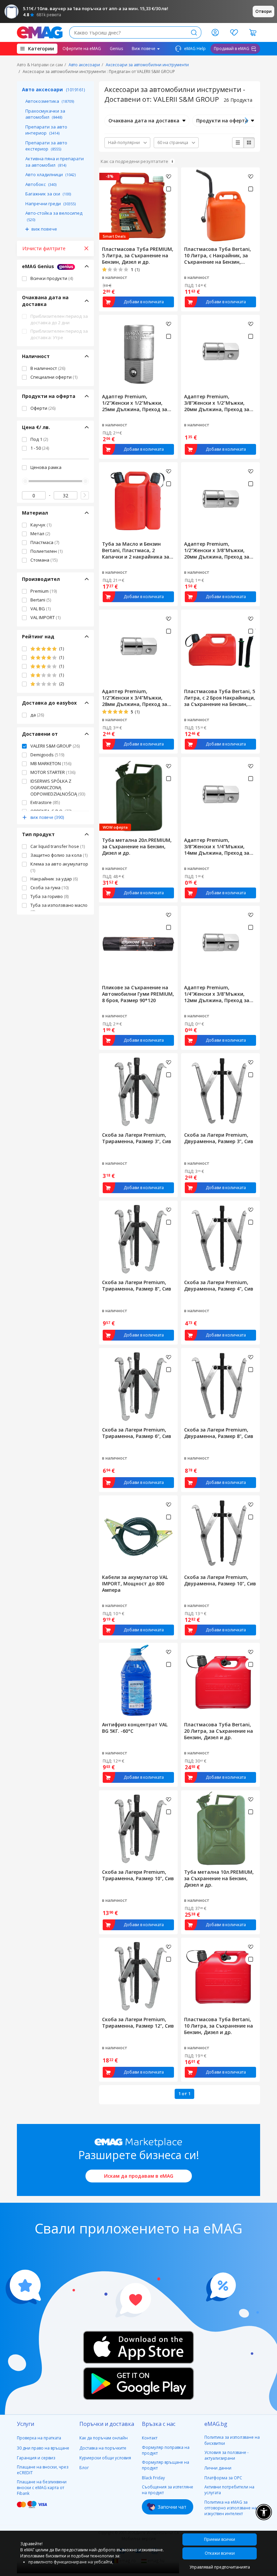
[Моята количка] (253, 32)
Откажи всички (220, 2553)
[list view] (238, 143)
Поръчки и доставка (107, 2424)
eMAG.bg (216, 2424)
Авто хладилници (51, 174)
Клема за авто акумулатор (59, 867)
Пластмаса (45, 542)
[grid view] (249, 143)
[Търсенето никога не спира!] (40, 32)
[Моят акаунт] (215, 32)
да (37, 715)
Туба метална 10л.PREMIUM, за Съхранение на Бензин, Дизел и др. (219, 1878)
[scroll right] (246, 121)
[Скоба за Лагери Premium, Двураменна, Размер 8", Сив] (220, 1386)
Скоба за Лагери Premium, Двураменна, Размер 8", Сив (219, 1433)
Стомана (44, 560)
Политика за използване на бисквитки (232, 2440)
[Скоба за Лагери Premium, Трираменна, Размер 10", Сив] (138, 1828)
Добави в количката (144, 302)
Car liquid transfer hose (58, 846)
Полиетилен (46, 551)
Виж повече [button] (144, 49)
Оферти (43, 408)
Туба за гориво (49, 896)
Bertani (41, 600)
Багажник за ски (48, 194)
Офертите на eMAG (82, 49)
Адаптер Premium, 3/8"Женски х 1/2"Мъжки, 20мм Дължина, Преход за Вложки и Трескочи (217, 403)
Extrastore (45, 802)
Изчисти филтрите (44, 248)
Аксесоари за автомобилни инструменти (147, 65)
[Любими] (234, 32)
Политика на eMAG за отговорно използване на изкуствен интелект (231, 2508)
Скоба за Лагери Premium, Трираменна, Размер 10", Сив (138, 1875)
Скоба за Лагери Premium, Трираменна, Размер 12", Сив (138, 2023)
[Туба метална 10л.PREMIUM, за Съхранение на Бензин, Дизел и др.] (220, 1828)
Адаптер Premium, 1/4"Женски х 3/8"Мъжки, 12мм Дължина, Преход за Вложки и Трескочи (217, 994)
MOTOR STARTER (53, 772)
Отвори (263, 11)
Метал (40, 534)
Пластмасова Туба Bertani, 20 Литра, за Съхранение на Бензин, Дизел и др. (219, 1731)
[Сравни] (168, 189)
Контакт (150, 2438)
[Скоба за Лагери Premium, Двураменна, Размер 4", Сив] (220, 1239)
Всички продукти (52, 278)
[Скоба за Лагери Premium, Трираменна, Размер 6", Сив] (138, 1386)
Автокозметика (50, 101)
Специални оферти (54, 377)
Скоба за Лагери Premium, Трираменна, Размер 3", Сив (137, 1138)
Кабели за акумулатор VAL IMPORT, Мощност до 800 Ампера (135, 1584)
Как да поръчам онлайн (104, 2438)
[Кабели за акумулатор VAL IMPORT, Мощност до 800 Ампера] (138, 1533)
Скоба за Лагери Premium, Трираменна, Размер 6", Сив (137, 1433)
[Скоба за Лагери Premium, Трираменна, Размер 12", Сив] (138, 1976)
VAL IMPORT (45, 617)
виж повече (44, 229)
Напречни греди (51, 204)
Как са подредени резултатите (134, 161)
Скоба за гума (49, 888)
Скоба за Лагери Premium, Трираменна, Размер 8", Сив (137, 1285)
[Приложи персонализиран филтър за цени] (85, 495)
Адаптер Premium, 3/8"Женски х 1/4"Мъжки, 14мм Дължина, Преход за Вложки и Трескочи (217, 846)
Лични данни (218, 2468)
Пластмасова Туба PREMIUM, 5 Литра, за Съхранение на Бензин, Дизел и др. (138, 255)
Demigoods (47, 755)
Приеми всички (220, 2539)
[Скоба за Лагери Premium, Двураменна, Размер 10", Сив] (220, 1533)
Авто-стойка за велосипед (54, 216)
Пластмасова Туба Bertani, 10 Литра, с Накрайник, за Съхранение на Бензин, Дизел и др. (218, 255)
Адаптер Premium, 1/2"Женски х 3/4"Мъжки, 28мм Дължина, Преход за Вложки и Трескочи (135, 698)
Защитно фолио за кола (59, 855)
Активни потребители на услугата (229, 2490)
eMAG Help (194, 49)
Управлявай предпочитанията (220, 2567)
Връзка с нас (159, 2424)
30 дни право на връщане (43, 2448)
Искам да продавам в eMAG (139, 2176)
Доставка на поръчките (103, 2448)
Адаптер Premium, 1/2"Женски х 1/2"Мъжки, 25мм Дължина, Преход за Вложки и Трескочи (135, 403)
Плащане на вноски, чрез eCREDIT (43, 2470)
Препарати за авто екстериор (46, 146)
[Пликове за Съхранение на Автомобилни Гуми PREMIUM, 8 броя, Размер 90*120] (138, 944)
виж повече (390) (47, 817)
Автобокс (41, 184)
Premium (44, 591)
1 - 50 (40, 448)
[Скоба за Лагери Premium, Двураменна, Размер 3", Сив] (220, 1091)
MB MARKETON (51, 763)
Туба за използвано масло (59, 908)
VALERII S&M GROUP (55, 746)
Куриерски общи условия (105, 2458)
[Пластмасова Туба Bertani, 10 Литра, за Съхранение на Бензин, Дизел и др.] (220, 1976)
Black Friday (153, 2478)
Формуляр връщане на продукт (166, 2465)
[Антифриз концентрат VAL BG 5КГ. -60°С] (138, 1681)
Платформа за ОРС (223, 2478)
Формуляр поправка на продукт (166, 2450)
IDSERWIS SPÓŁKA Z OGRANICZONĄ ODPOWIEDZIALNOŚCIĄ (58, 787)
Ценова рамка (46, 467)
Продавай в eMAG (232, 49)
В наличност (48, 368)
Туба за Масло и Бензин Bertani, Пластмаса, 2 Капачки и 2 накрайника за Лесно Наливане (136, 550)
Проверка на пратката (39, 2438)
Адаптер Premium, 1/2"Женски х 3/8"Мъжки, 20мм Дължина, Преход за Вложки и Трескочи (217, 550)
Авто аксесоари (84, 65)
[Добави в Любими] (169, 176)
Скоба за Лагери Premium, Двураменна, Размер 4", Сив (219, 1285)
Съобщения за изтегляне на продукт (168, 2490)
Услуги (26, 2424)
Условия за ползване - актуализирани (226, 2455)
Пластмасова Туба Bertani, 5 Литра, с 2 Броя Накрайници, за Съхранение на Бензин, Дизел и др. (220, 698)
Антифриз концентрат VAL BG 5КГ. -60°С (135, 1728)
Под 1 (39, 439)
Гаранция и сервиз (36, 2458)
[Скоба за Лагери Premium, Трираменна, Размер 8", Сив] (138, 1239)
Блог (84, 2468)
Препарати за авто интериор (46, 130)
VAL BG (41, 609)
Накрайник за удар (54, 879)
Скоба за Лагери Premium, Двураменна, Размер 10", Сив (220, 1580)
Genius (116, 49)
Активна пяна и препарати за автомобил (55, 162)
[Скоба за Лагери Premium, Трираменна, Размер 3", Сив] (138, 1091)
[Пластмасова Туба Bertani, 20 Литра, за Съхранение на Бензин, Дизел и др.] (220, 1681)
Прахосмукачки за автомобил (45, 114)
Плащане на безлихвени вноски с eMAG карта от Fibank (42, 2488)
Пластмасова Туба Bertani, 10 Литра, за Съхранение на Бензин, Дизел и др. (219, 2026)
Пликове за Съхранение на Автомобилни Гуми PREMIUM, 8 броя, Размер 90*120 (138, 994)
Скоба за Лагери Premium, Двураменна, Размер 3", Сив (219, 1138)
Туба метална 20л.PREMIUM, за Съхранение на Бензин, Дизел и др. (137, 846)
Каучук (41, 525)
